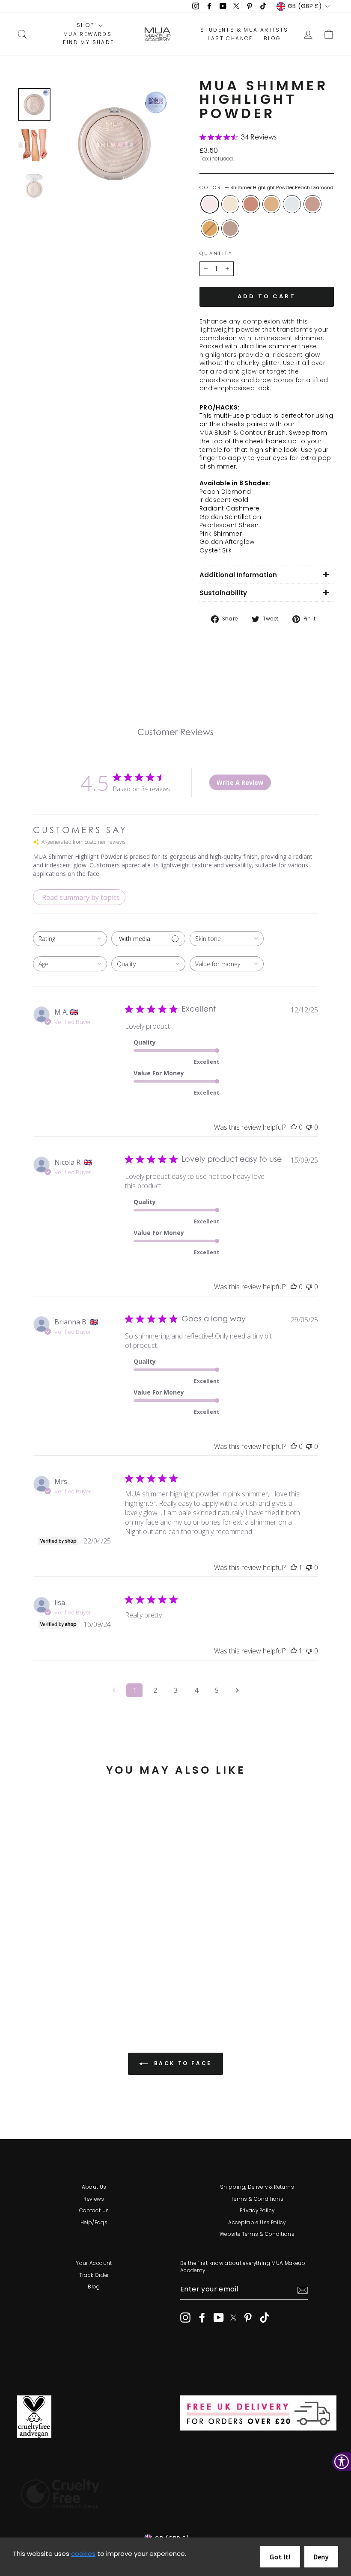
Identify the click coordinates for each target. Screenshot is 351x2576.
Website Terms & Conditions (257, 2234)
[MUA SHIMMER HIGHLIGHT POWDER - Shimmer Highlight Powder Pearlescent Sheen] (70, 1971)
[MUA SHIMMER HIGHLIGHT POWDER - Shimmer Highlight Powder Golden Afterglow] (47, 1981)
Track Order (94, 2275)
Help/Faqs (94, 2223)
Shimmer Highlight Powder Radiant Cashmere (251, 204)
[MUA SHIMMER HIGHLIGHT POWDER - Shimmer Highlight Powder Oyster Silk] (59, 1981)
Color (266, 188)
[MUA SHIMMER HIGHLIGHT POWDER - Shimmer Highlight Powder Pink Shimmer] (82, 1971)
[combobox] (70, 939)
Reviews (94, 2199)
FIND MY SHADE (88, 42)
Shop (86, 25)
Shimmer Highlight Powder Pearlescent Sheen (292, 204)
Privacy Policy (257, 2211)
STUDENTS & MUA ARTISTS (244, 30)
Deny (321, 2557)
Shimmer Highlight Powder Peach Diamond (210, 204)
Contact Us (94, 2211)
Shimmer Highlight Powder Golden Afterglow (210, 229)
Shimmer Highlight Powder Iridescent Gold (230, 204)
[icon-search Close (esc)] (114, 144)
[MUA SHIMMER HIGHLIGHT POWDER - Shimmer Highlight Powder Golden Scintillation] (59, 1971)
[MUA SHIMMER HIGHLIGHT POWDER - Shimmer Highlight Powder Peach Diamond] (24, 1971)
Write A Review (240, 782)
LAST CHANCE (230, 39)
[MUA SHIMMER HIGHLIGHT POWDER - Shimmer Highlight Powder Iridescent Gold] (36, 1971)
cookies (83, 2554)
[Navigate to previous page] (114, 1690)
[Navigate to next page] (237, 1690)
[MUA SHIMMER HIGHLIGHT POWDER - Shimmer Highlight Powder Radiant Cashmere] (47, 1971)
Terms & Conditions (257, 2199)
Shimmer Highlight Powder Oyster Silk (230, 229)
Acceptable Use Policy (257, 2223)
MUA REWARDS (88, 34)
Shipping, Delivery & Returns (257, 2187)
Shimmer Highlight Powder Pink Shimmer (312, 204)
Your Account (94, 2263)
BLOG (272, 39)
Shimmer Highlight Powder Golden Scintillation (271, 204)
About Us (94, 2187)
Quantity (216, 254)
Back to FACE (181, 2063)
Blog (94, 2287)
